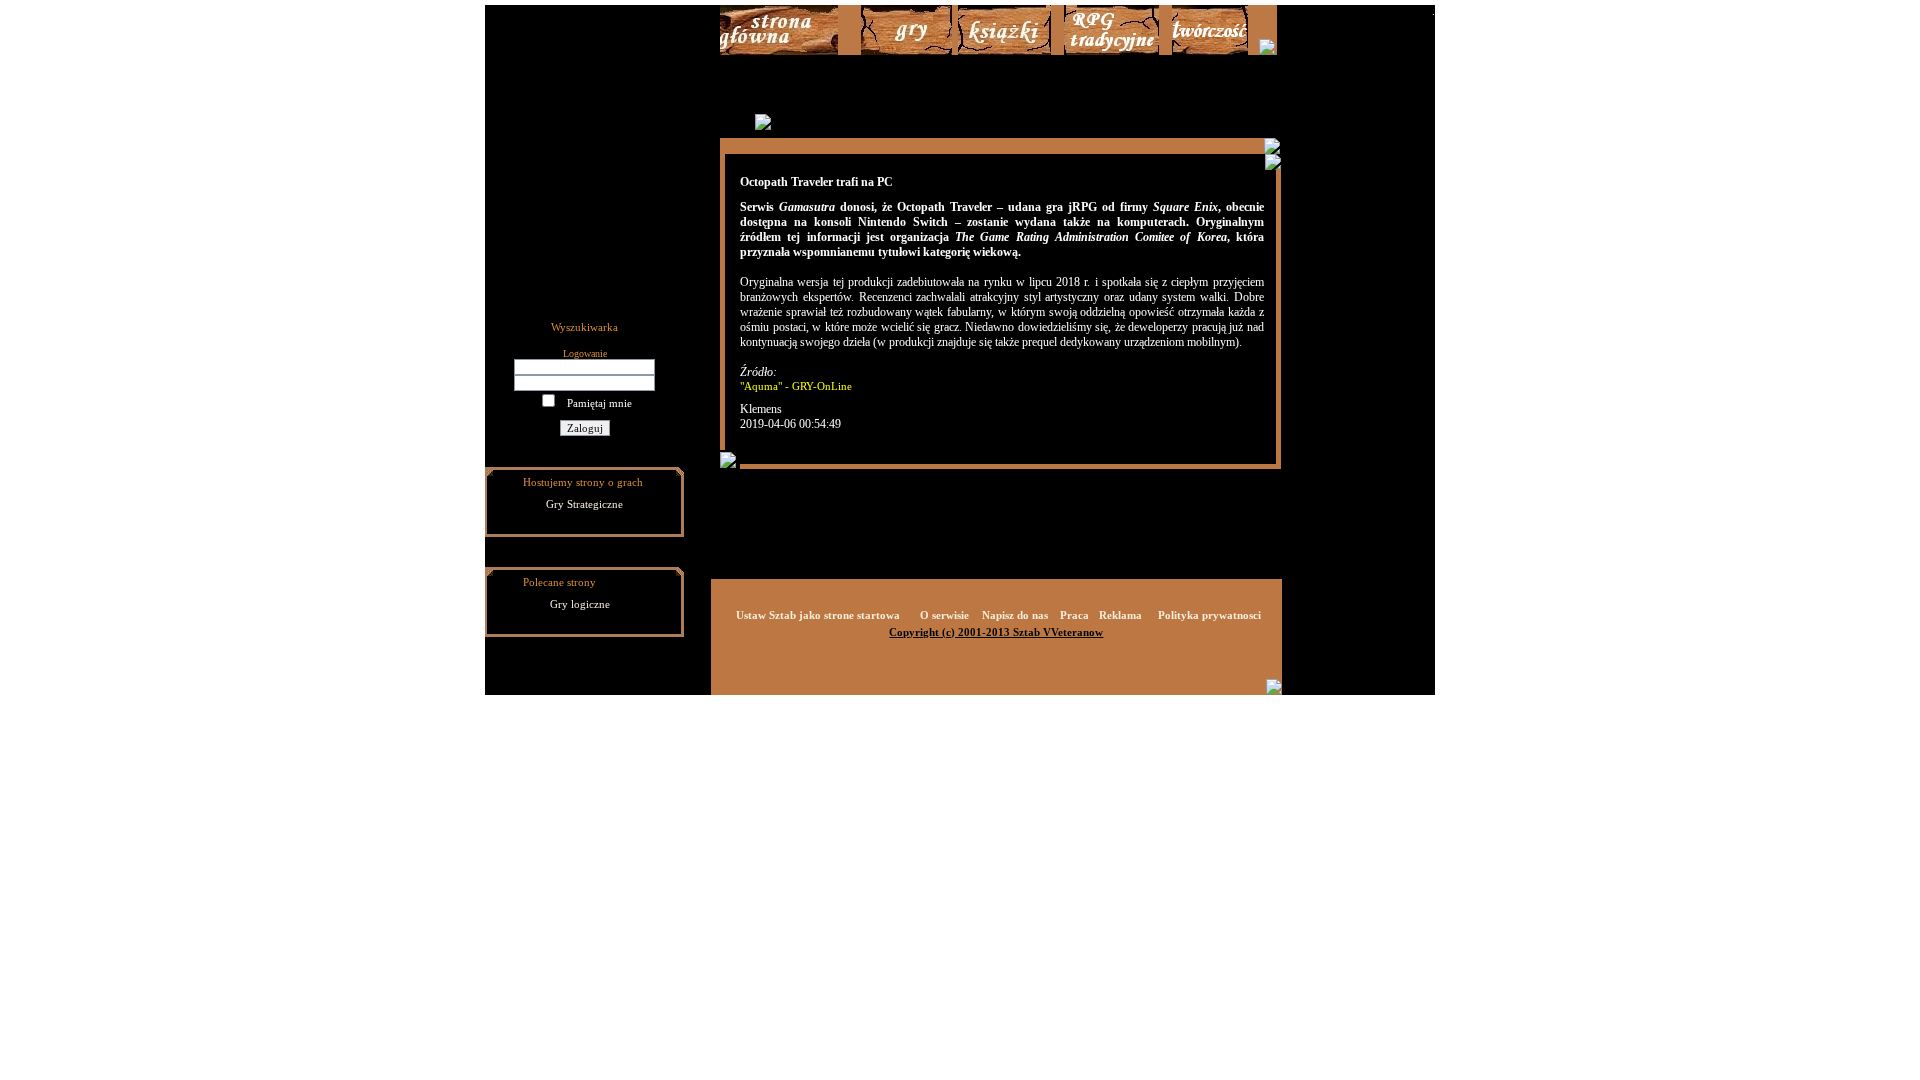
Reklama (1120, 615)
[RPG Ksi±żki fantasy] (1004, 51)
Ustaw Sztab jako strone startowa (818, 615)
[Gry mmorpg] (906, 51)
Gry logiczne (580, 604)
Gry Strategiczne (584, 504)
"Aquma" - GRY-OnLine (796, 386)
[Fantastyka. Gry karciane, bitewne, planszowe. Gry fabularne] (1111, 51)
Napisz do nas (1015, 615)
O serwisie (944, 615)
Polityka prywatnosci (1209, 615)
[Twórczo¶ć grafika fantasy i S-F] (1210, 51)
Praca (1074, 615)
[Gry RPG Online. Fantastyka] (779, 51)
